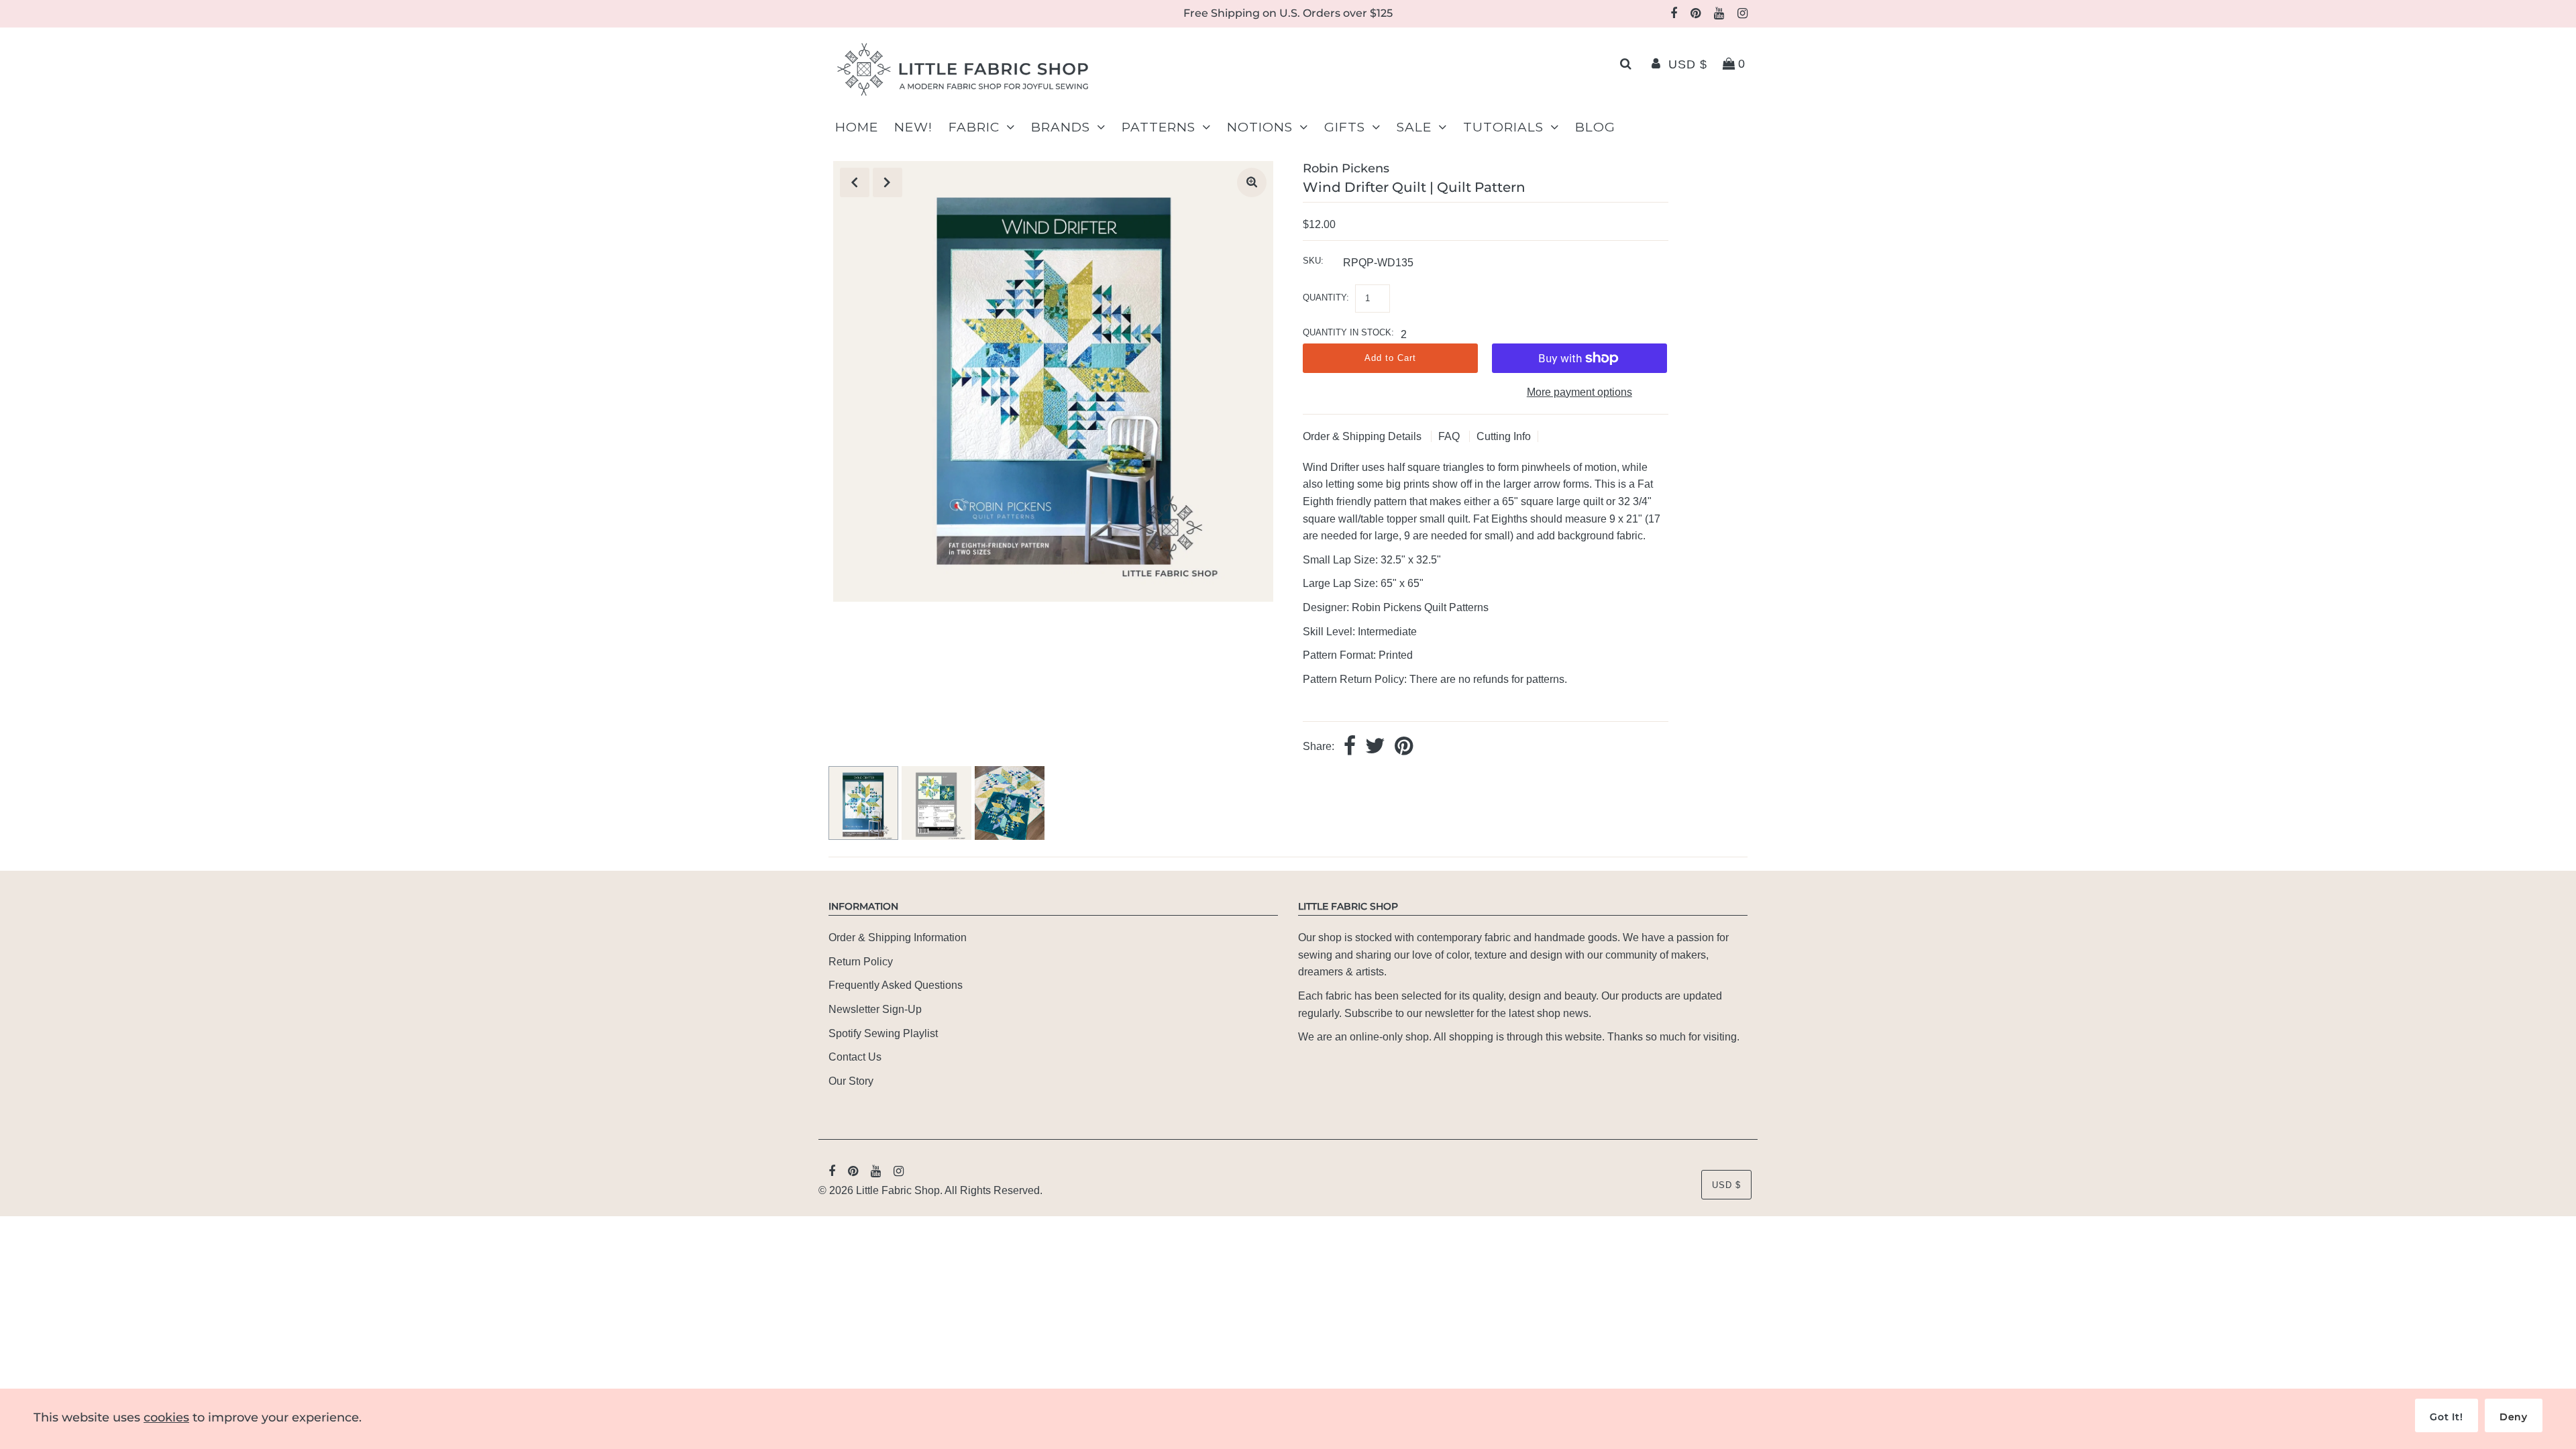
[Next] (888, 182)
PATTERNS (1159, 127)
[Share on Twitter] (1375, 747)
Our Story (851, 1081)
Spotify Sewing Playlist (883, 1033)
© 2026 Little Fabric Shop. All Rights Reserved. (930, 1190)
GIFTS (1345, 127)
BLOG (1595, 127)
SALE (1414, 127)
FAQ (1450, 436)
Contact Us (855, 1057)
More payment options (1579, 392)
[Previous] (855, 182)
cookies (166, 1417)
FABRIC (974, 127)
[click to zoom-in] (1252, 182)
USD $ (1688, 64)
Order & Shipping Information (898, 937)
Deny (2514, 1417)
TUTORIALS (1503, 127)
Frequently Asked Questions (896, 985)
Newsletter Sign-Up (875, 1009)
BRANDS (1061, 127)
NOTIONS (1260, 127)
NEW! (913, 127)
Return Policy (861, 962)
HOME (857, 127)
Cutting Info (1504, 436)
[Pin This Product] (1404, 747)
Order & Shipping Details (1363, 436)
